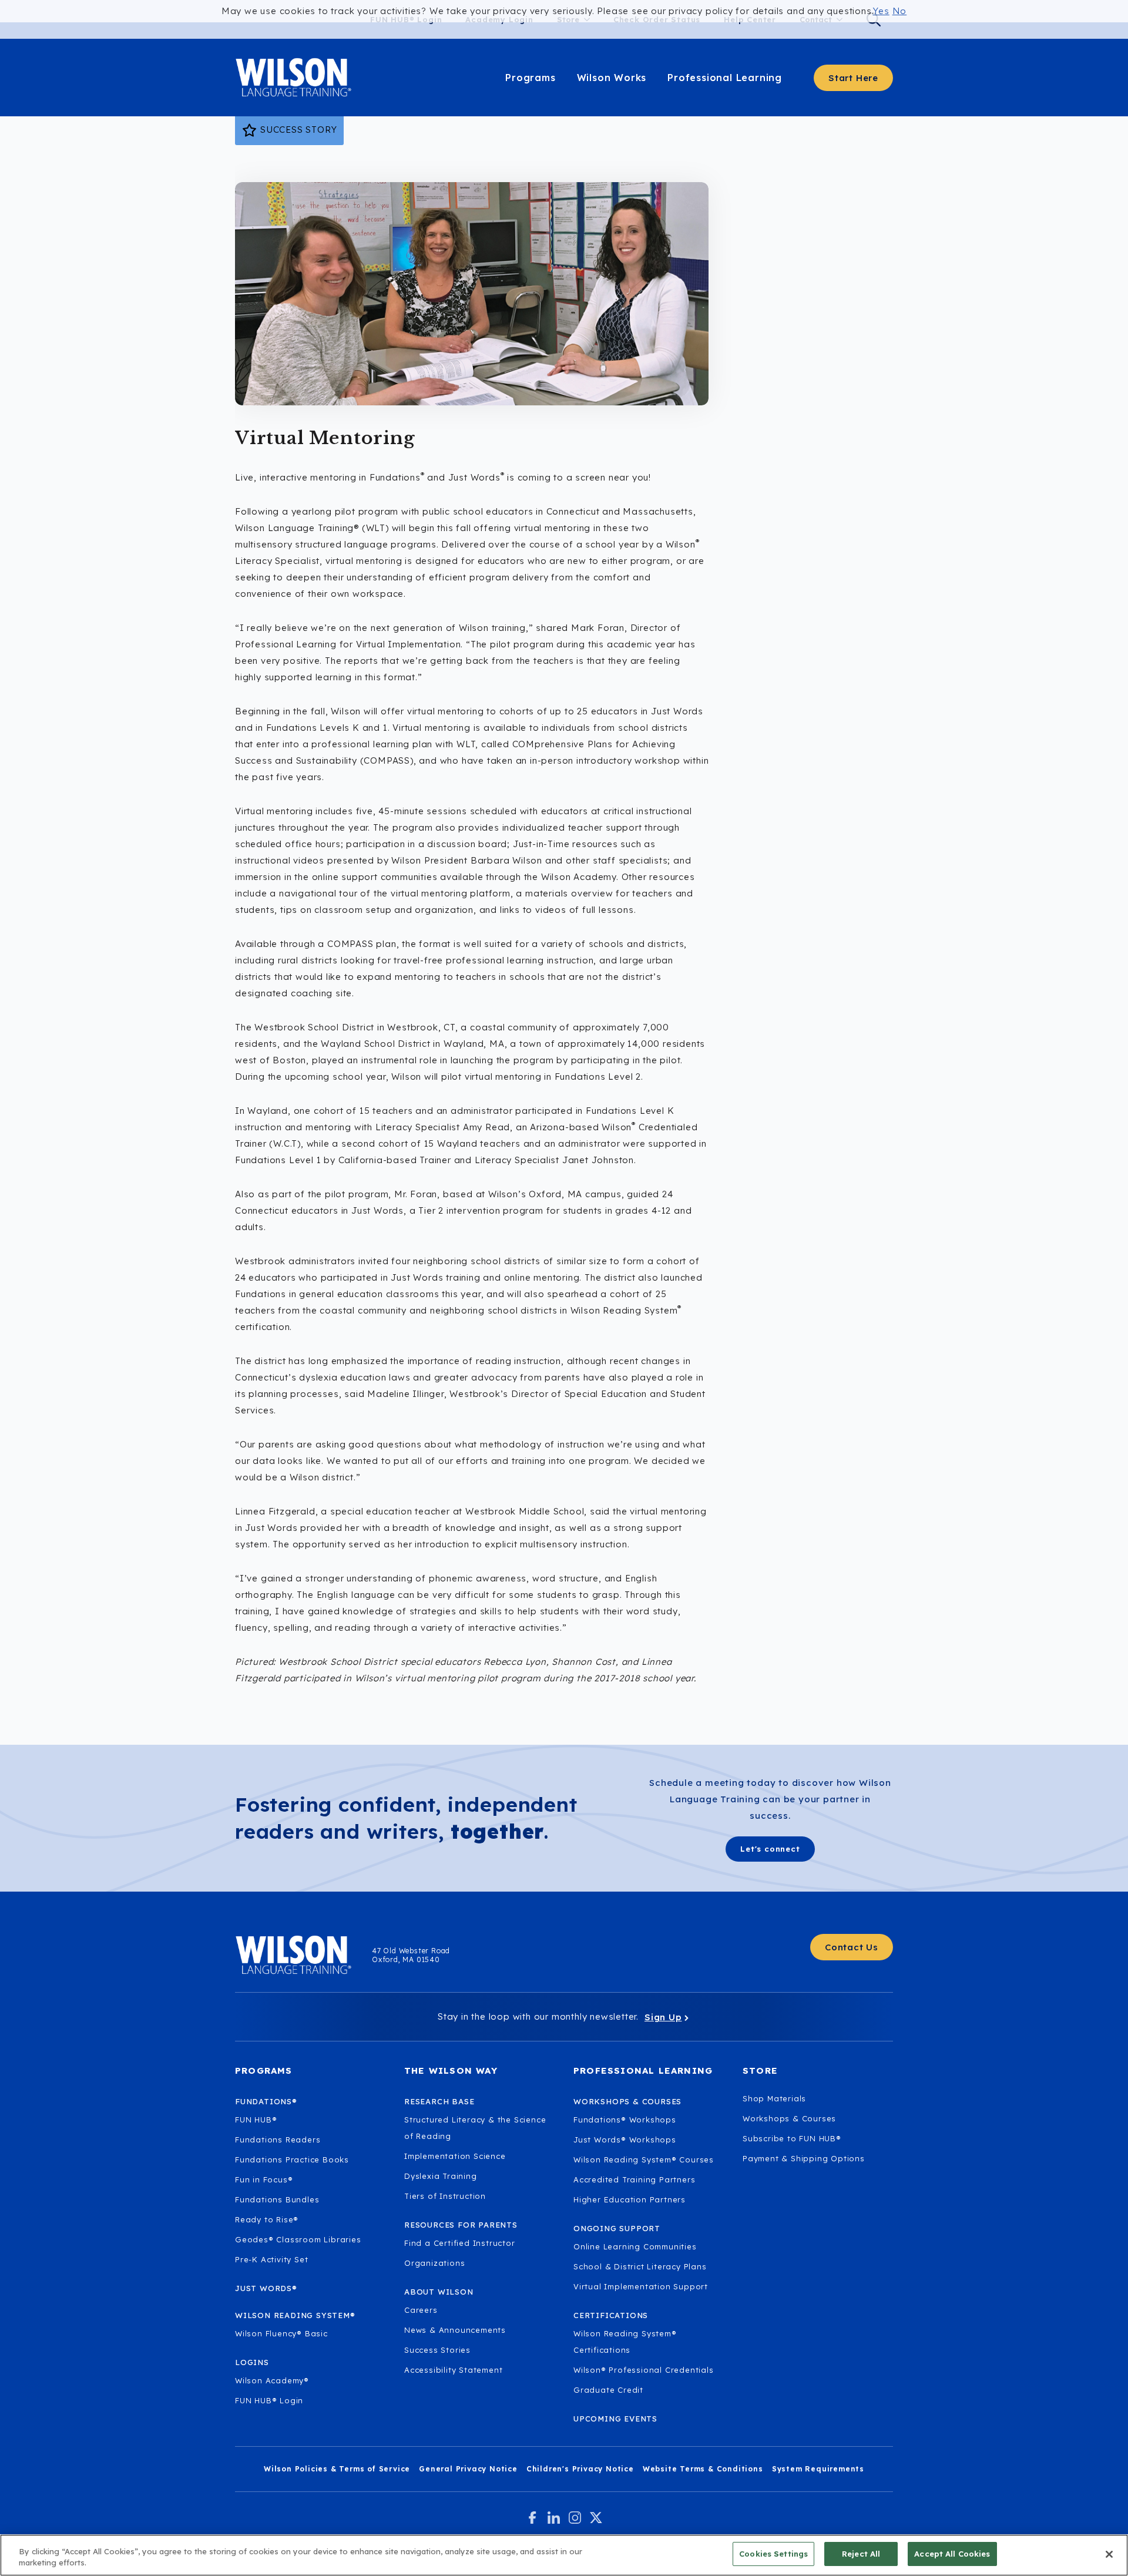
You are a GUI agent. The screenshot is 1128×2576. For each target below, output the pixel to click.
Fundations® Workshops (625, 2120)
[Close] (1109, 2554)
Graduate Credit (608, 2390)
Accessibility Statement (453, 2370)
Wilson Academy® (272, 2380)
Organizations (434, 2263)
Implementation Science (455, 2156)
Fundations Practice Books (292, 2159)
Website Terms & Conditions (703, 2469)
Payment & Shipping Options (804, 2158)
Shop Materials (774, 2098)
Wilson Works (612, 78)
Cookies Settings (773, 2554)
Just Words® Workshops (625, 2140)
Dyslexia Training (441, 2176)
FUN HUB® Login (269, 2400)
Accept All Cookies (952, 2554)
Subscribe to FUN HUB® (792, 2138)
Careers (421, 2310)
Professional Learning (725, 78)
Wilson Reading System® (295, 2315)
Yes (881, 11)
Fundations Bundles (277, 2199)
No (900, 11)
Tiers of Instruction (445, 2196)
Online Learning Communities (635, 2246)
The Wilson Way (451, 2070)
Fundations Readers (278, 2140)
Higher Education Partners (630, 2199)
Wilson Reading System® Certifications (625, 2342)
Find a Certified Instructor (460, 2243)
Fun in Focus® (264, 2179)
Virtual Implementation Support (641, 2286)
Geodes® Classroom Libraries (298, 2239)
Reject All (861, 2554)
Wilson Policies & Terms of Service (337, 2469)
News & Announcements (455, 2330)
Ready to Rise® (267, 2219)
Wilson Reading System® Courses (644, 2159)
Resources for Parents (461, 2225)
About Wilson (439, 2292)
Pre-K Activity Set (271, 2259)
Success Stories (437, 2350)
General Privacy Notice (468, 2469)
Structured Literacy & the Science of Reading (475, 2128)
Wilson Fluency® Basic (281, 2333)
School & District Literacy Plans (640, 2266)
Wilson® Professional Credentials (644, 2370)
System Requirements (818, 2469)
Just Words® (266, 2288)
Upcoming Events (615, 2419)
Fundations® (266, 2101)
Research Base (439, 2101)
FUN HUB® (256, 2120)
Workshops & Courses (789, 2118)
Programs (530, 78)
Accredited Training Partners (634, 2179)
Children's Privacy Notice (580, 2469)
